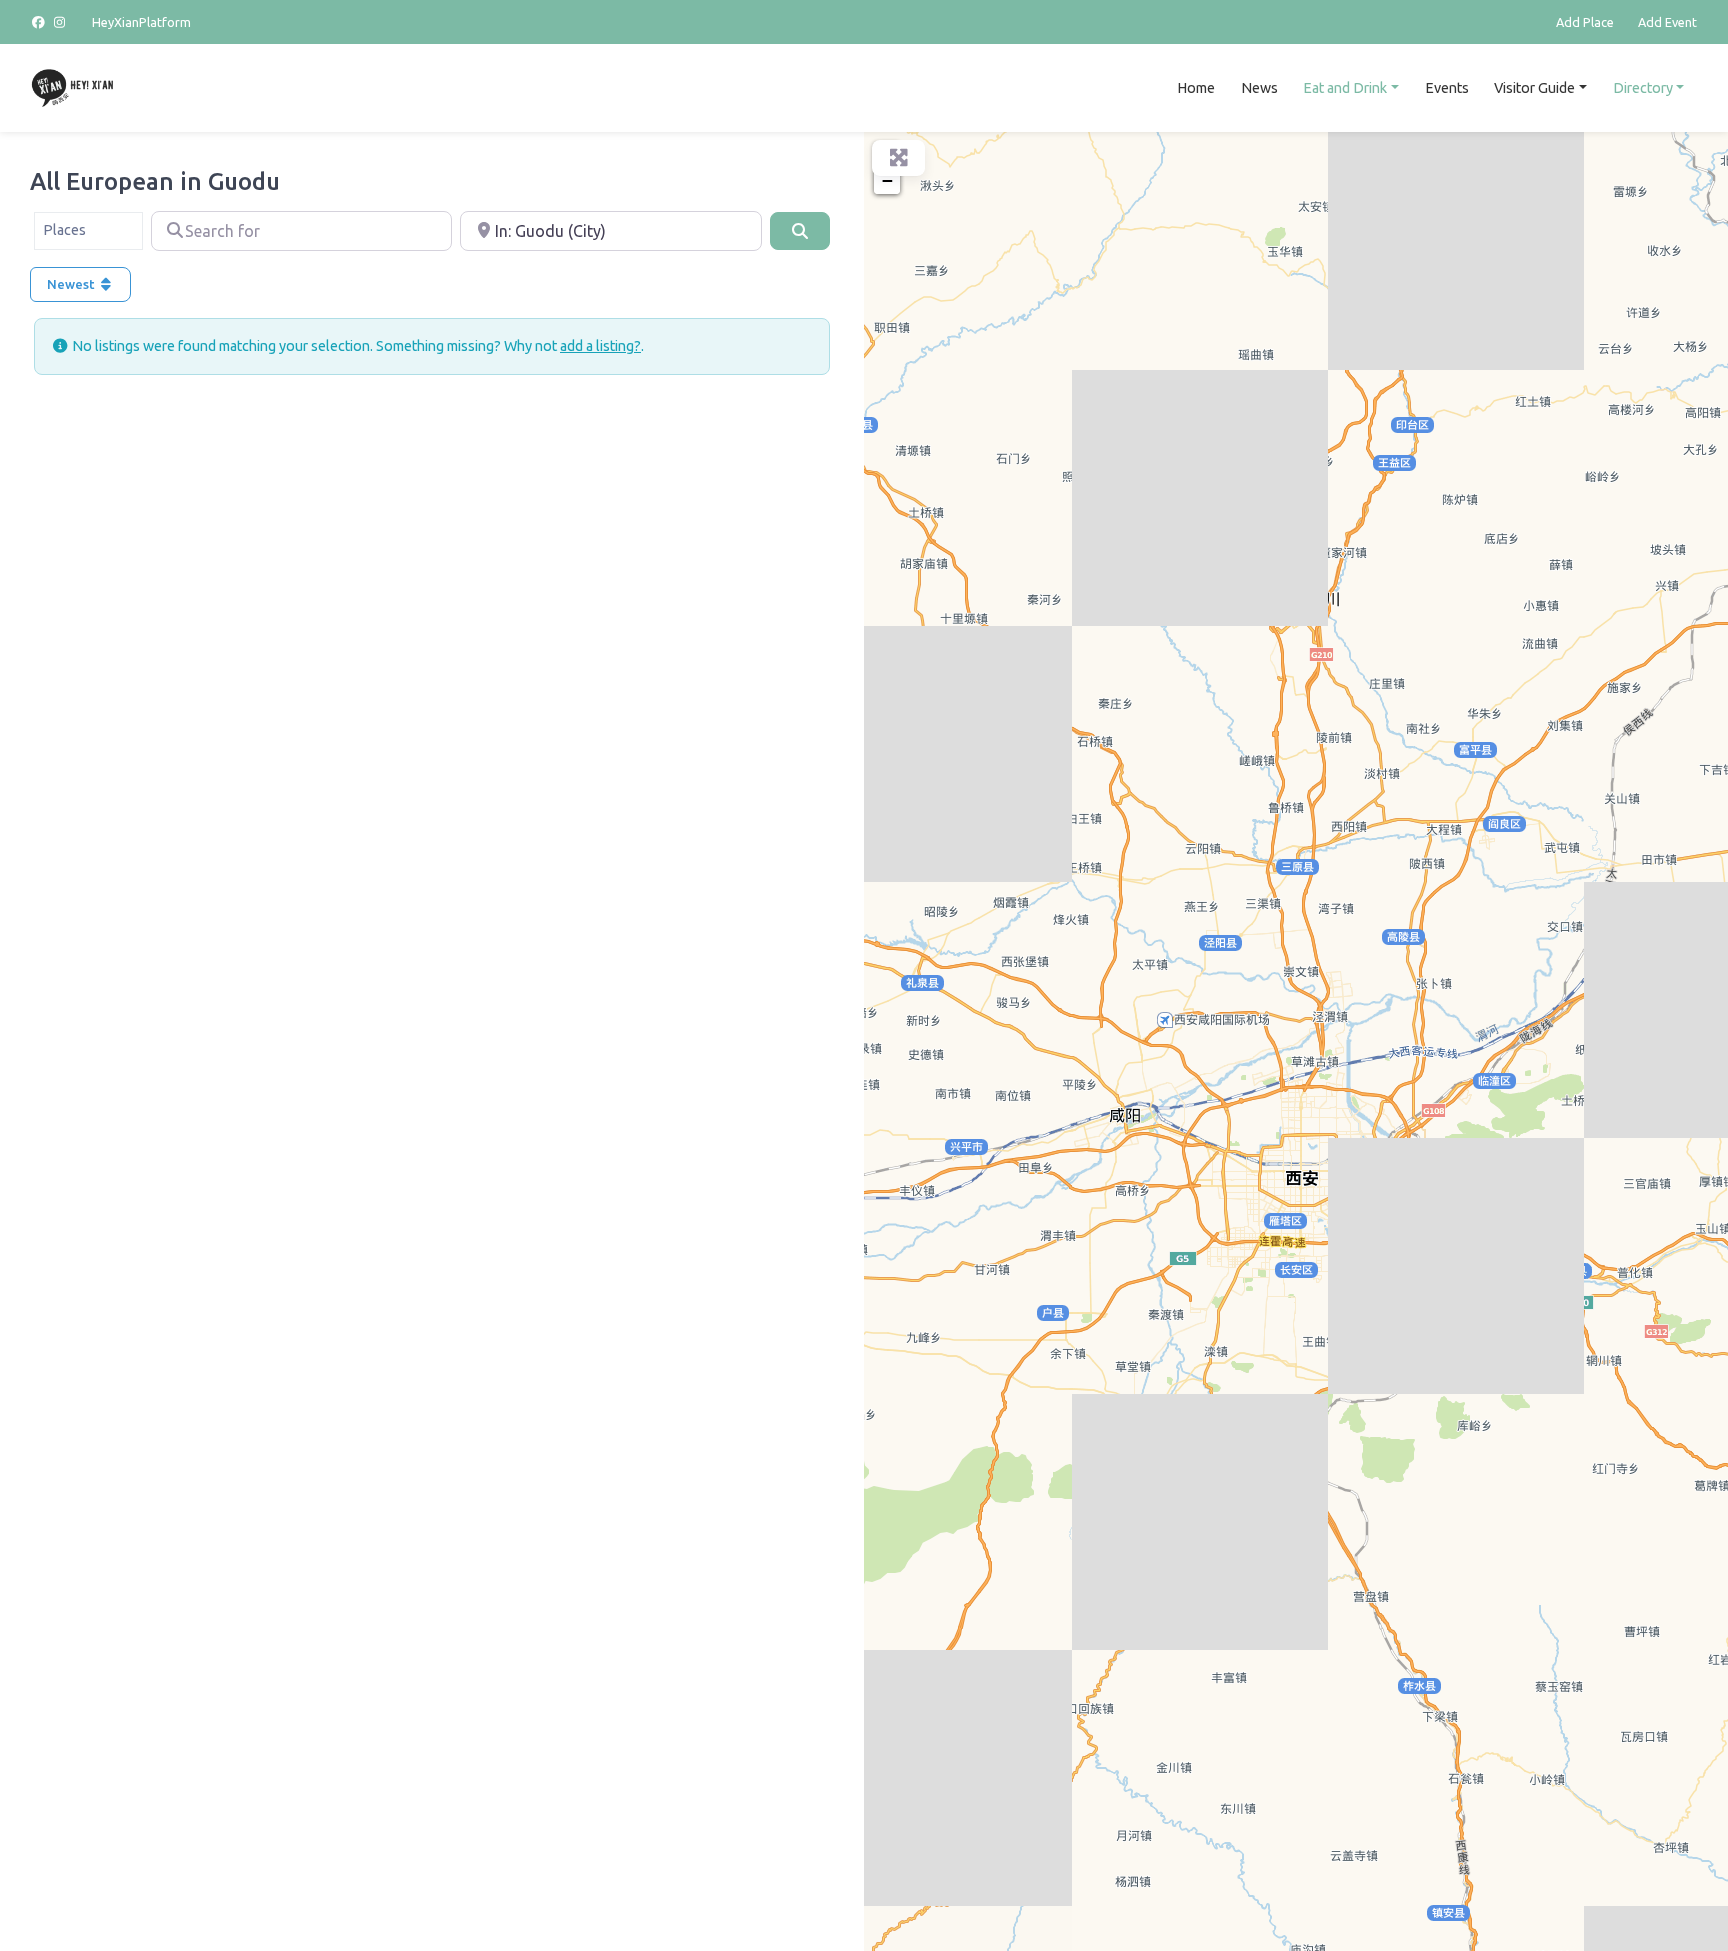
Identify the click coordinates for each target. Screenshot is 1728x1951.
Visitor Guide (1534, 88)
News (1259, 88)
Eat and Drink (1345, 88)
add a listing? (600, 346)
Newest (72, 284)
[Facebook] (41, 22)
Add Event (1667, 22)
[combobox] (88, 231)
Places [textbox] (64, 230)
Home (1196, 88)
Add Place (1585, 22)
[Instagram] (61, 22)
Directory (1643, 88)
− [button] (887, 180)
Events (1447, 88)
